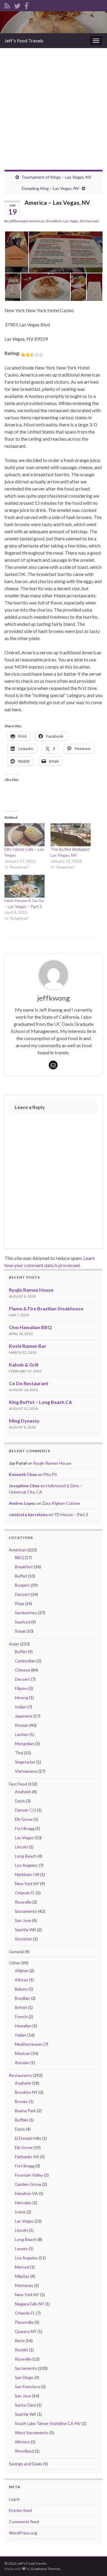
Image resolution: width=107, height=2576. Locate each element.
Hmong (22, 1698)
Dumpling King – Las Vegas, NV (51, 188)
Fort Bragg (25, 1828)
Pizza (19, 1603)
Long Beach (26, 1856)
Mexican (23, 2053)
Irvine (20, 2212)
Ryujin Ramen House (31, 1290)
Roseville (23, 1902)
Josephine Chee (24, 1486)
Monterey (24, 2285)
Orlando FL (25, 1893)
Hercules (23, 2203)
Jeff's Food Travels (24, 41)
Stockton (23, 1939)
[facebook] (26, 5)
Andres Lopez (22, 1503)
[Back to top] (94, 2563)
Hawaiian (23, 2026)
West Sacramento (32, 2433)
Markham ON (27, 1874)
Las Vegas (71, 221)
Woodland (24, 2451)
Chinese (23, 1670)
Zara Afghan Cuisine (61, 1503)
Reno (20, 2341)
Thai (19, 1753)
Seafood (23, 1622)
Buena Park (25, 2111)
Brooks (21, 2101)
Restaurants (90, 221)
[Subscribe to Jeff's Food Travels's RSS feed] (7, 5)
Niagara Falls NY (30, 2304)
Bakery (21, 1989)
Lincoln (21, 1847)
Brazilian (22, 1998)
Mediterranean (29, 2044)
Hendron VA (26, 2193)
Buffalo (22, 2120)
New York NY (27, 1884)
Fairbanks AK (27, 2157)
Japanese (24, 1716)
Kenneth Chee (23, 1474)
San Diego (24, 2377)
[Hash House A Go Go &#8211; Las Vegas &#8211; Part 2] (25, 886)
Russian (22, 2062)
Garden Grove (28, 2184)
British (21, 2007)
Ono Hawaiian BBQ (30, 1327)
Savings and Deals (26, 2464)
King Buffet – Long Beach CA (40, 1402)
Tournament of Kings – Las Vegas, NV (56, 177)
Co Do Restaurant (29, 1383)
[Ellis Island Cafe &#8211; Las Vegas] (25, 835)
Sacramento (26, 1911)
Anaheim (23, 1792)
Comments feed (24, 2522)
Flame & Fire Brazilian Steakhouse (46, 1308)
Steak (20, 1631)
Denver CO (25, 1810)
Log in (14, 2499)
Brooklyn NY (26, 2092)
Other (15, 1963)
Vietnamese (26, 1771)
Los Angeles (26, 1865)
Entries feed (20, 2510)
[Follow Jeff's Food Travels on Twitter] (17, 5)
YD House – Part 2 (71, 1514)
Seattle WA (26, 1930)
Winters (22, 2442)
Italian (21, 2035)
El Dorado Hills (28, 2138)
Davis (20, 1801)
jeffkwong (17, 221)
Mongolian (25, 1743)
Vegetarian (25, 1762)
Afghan (22, 1971)
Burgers (22, 1585)
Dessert (22, 1594)
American (37, 221)
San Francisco (27, 2387)
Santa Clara (25, 2405)
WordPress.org (23, 2533)
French (21, 2016)
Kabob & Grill (24, 1365)
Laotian (22, 1734)
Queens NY (26, 2331)
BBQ (19, 1557)
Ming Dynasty (24, 1421)
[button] (16, 252)
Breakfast (54, 221)
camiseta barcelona (28, 1514)
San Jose (23, 1920)
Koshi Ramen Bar (28, 1346)
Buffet (21, 1576)
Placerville (24, 2322)
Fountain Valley (29, 2175)
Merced (22, 2267)
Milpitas (22, 2276)
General (16, 1952)
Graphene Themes (46, 2569)
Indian (21, 1707)
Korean (22, 1725)
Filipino (21, 1688)
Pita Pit (50, 1474)
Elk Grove (24, 1819)
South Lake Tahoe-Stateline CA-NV (48, 2423)
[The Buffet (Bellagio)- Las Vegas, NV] (71, 835)
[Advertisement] (53, 104)
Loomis (21, 2249)
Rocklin (22, 2350)
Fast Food (18, 1784)
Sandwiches (26, 1613)
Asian (14, 1644)
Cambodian (25, 1661)
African (22, 1980)
